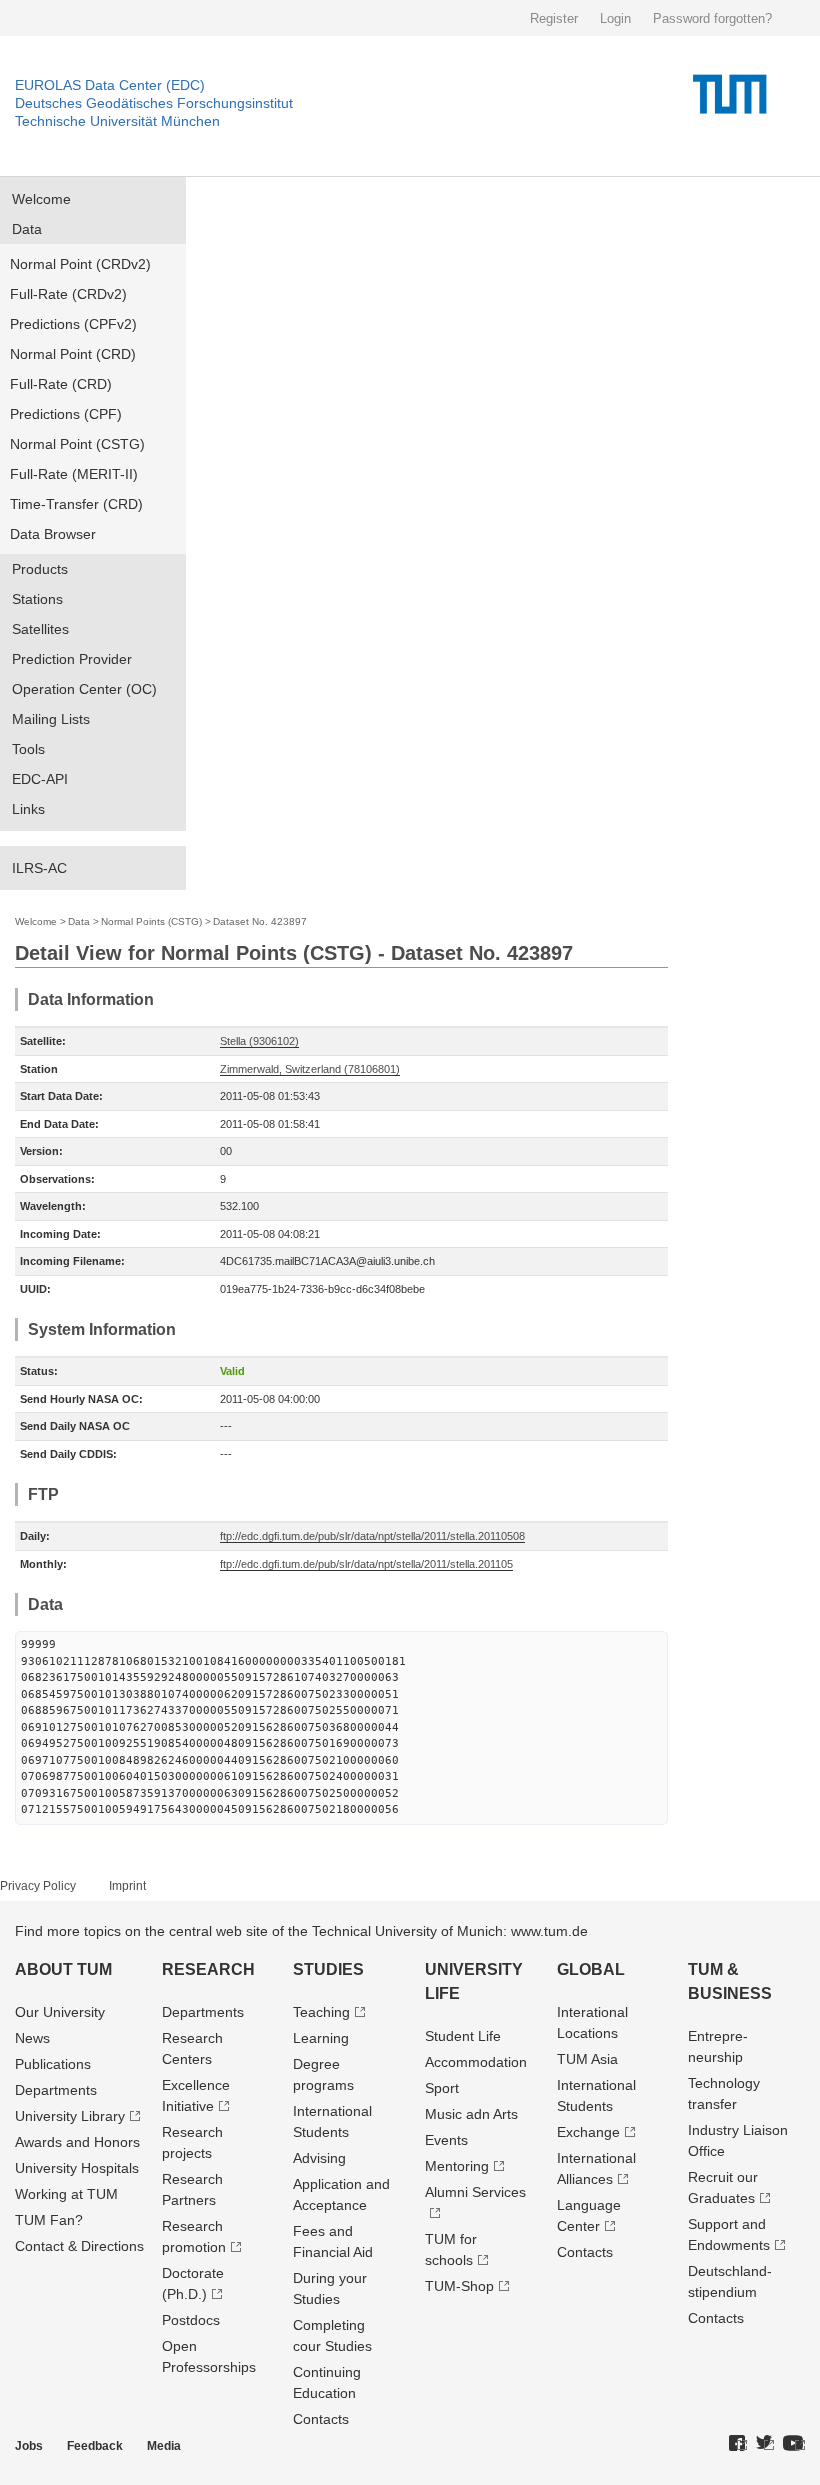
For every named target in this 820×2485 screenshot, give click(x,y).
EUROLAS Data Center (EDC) (110, 85)
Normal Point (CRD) (73, 354)
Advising (319, 2158)
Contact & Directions (79, 2246)
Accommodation (476, 2062)
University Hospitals (77, 2168)
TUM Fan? (49, 2220)
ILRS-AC (39, 868)
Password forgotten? (712, 18)
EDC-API (40, 779)
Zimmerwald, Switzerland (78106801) (310, 1069)
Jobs (29, 2446)
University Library (70, 2116)
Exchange (588, 2132)
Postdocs (191, 2320)
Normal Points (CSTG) (151, 921)
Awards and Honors (77, 2142)
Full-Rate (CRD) (61, 384)
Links (28, 809)
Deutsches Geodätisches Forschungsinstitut (154, 103)
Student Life (463, 2036)
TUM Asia (587, 2059)
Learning (321, 2038)
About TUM (63, 1969)
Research (208, 1969)
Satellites (40, 629)
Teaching (321, 2012)
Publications (53, 2064)
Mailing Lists (51, 719)
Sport (442, 2088)
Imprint (127, 1886)
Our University (60, 2012)
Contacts (321, 2419)
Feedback (95, 2446)
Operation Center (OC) (84, 689)
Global (591, 1969)
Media (164, 2446)
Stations (37, 599)
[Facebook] (738, 2444)
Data (27, 229)
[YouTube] (794, 2444)
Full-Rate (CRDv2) (68, 294)
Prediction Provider (72, 659)
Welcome (41, 199)
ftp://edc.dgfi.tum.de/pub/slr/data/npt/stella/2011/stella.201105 (366, 1564)
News (32, 2038)
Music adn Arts (471, 2114)
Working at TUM (66, 2194)
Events (446, 2140)
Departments (56, 2090)
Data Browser (53, 534)
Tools (28, 749)
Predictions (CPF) (66, 414)
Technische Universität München (117, 121)
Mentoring (457, 2166)
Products (40, 569)
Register (554, 18)
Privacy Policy (38, 1886)
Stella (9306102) (259, 1041)
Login (615, 18)
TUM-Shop (459, 2286)
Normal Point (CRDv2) (80, 264)
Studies (328, 1969)
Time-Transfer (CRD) (76, 504)
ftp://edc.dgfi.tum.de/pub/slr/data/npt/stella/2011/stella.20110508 (372, 1536)
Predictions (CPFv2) (73, 324)
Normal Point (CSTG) (77, 444)
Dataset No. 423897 (260, 921)
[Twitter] (765, 2444)
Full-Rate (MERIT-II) (74, 474)
